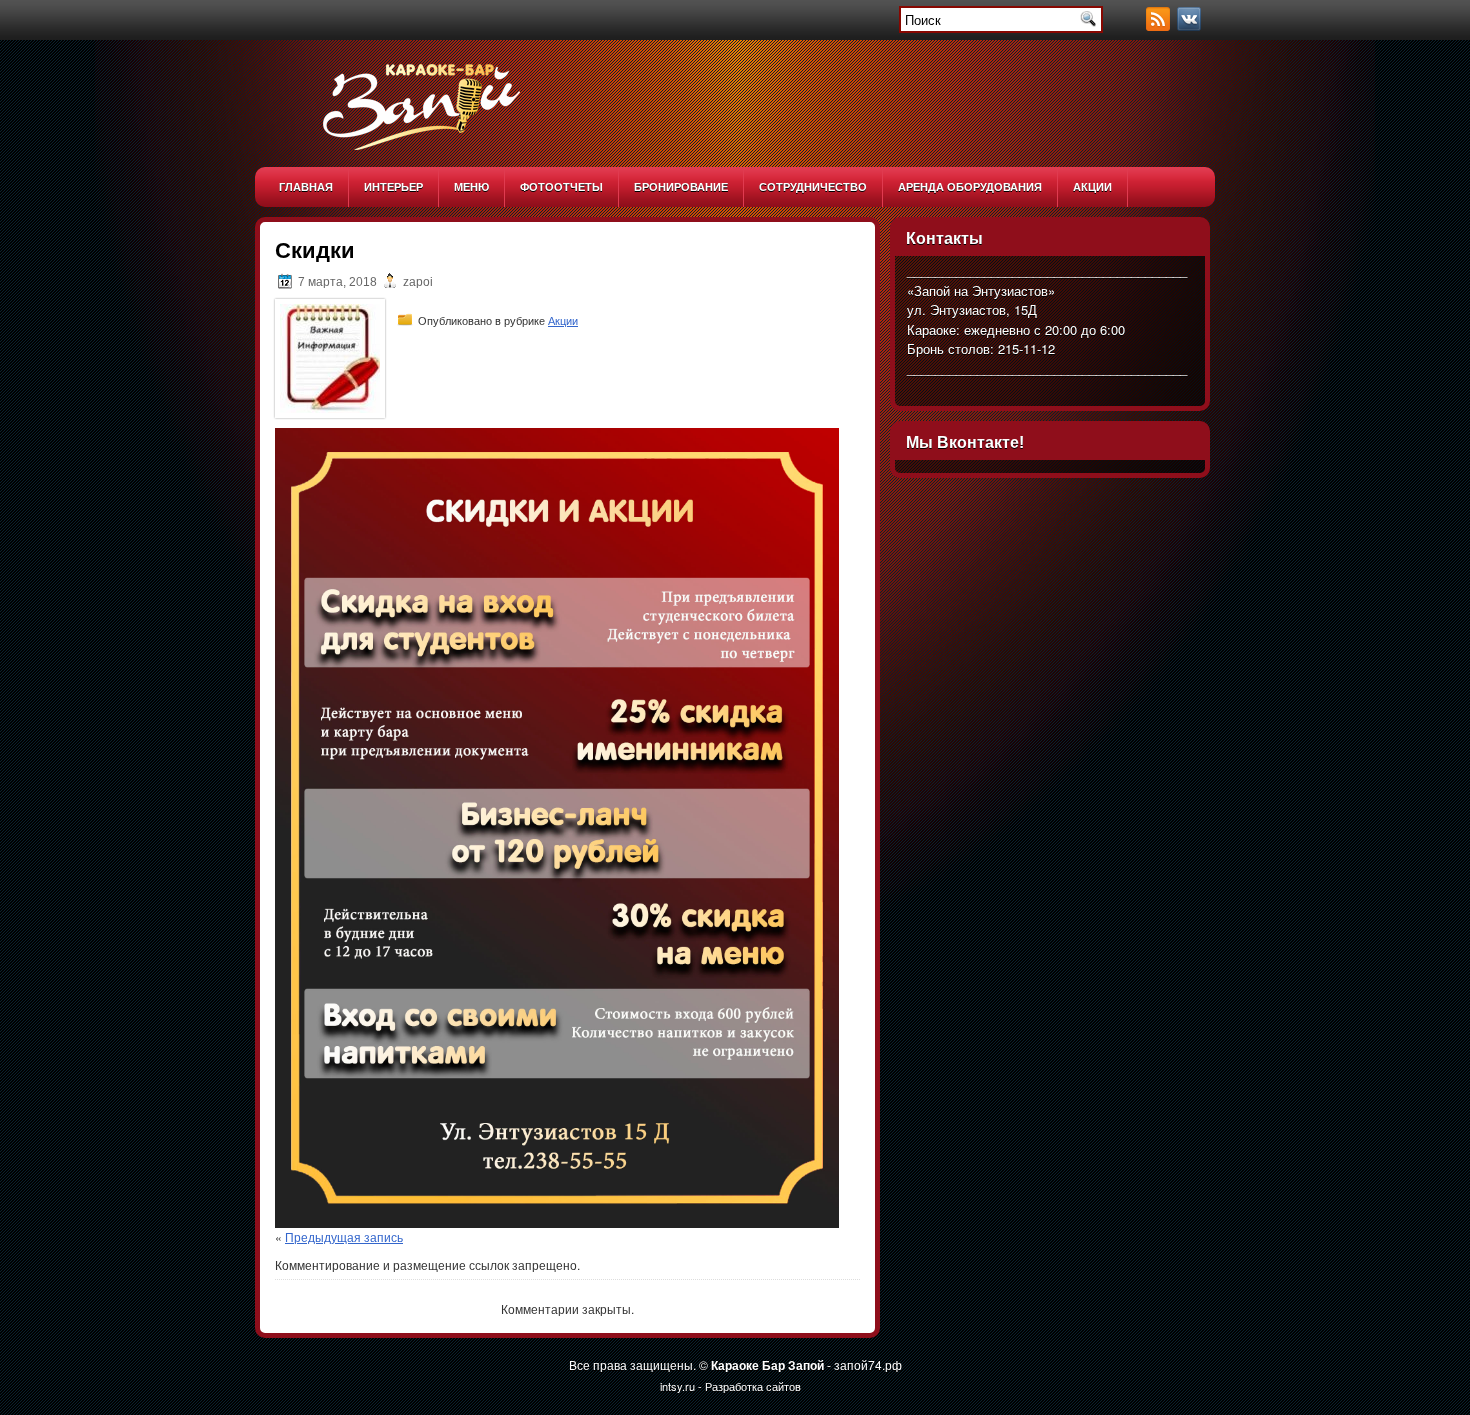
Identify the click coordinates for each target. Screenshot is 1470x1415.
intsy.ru (677, 1386)
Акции (1092, 186)
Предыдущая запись (344, 1236)
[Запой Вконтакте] (1191, 25)
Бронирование (681, 186)
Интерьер (393, 186)
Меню (471, 186)
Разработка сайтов (753, 1386)
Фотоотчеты (561, 186)
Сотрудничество (813, 186)
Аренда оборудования (970, 186)
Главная (306, 186)
